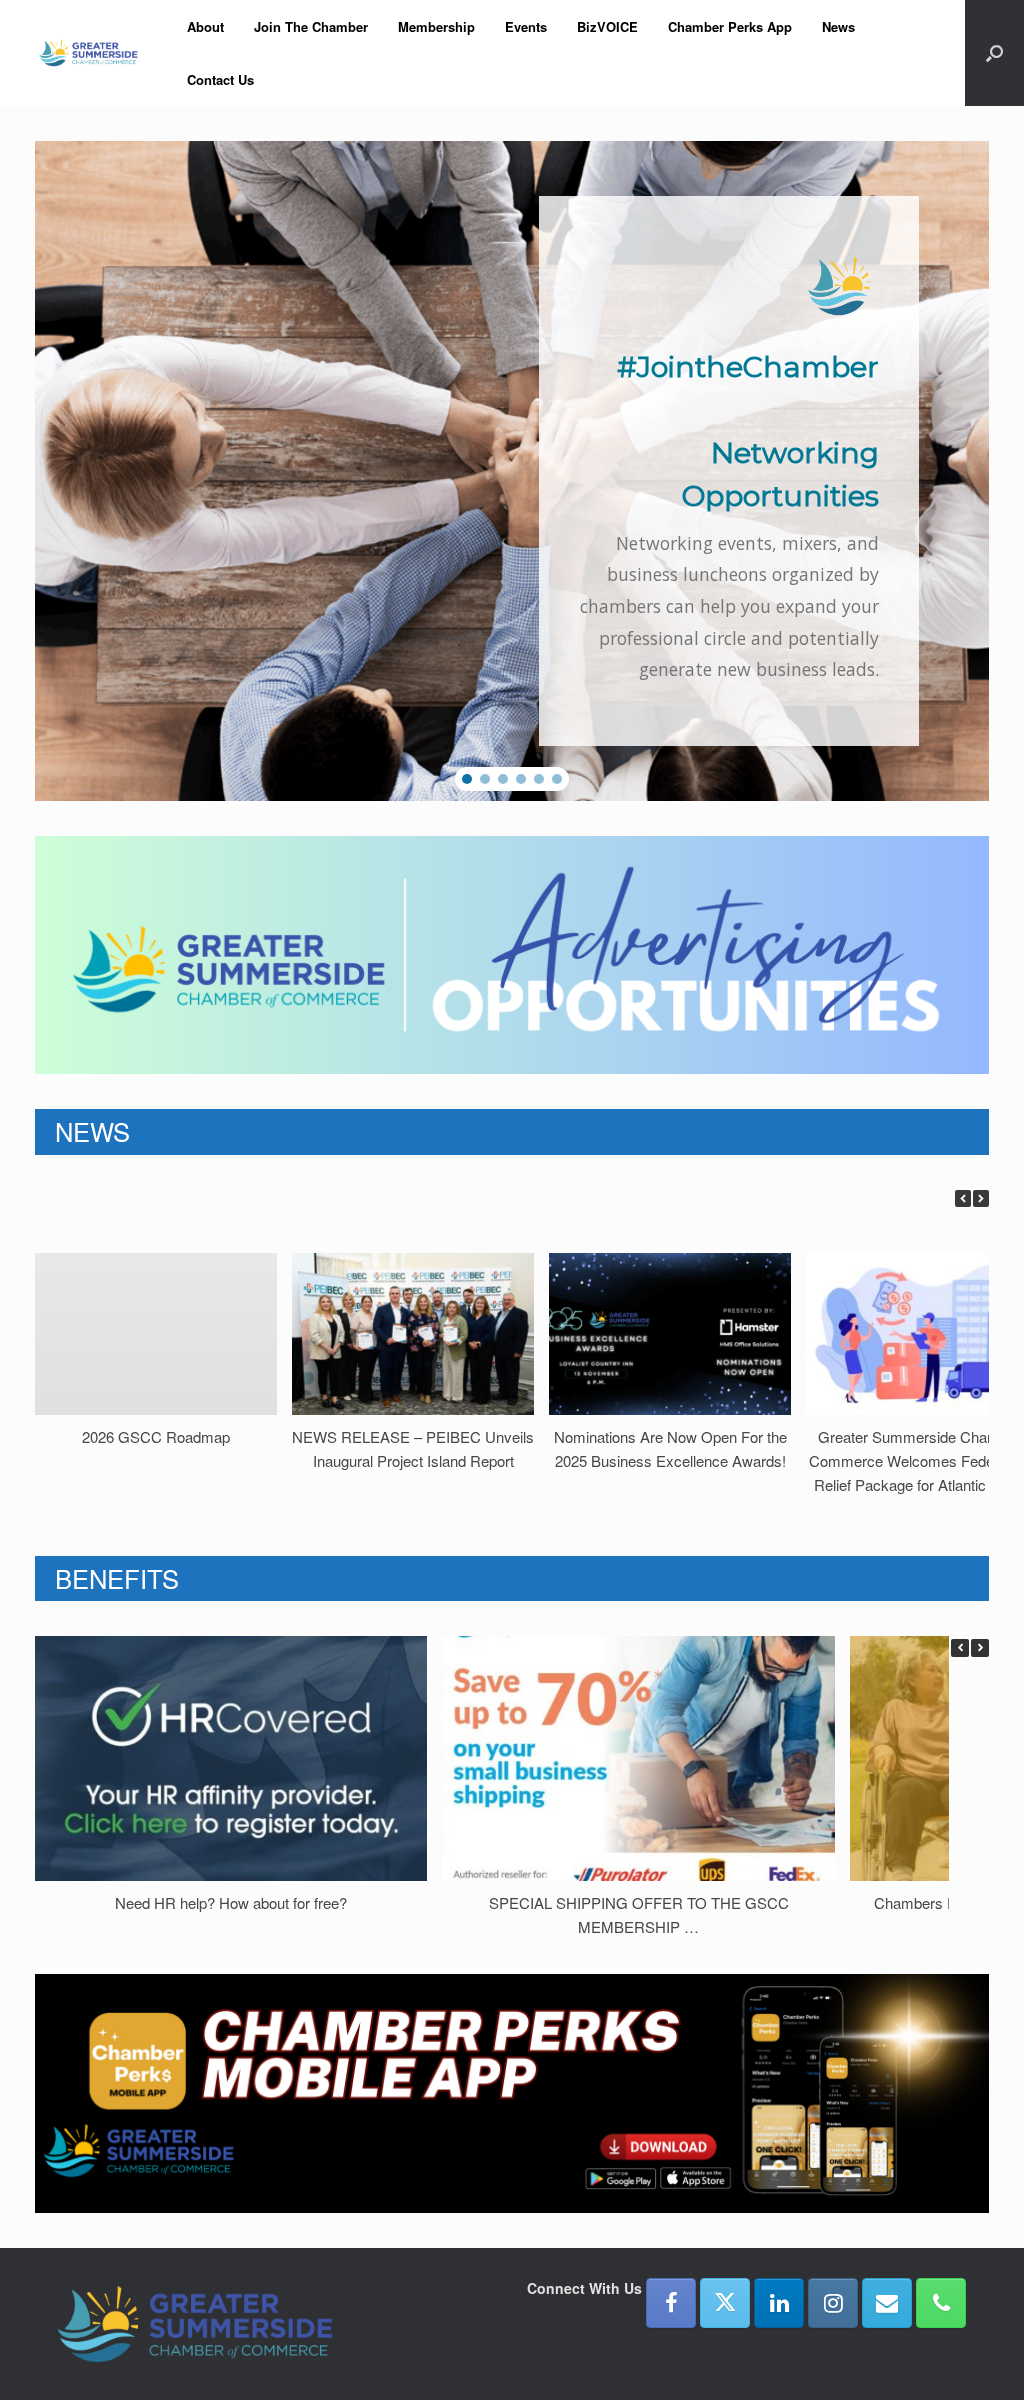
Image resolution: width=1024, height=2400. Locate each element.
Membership (436, 26)
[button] (994, 53)
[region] (512, 471)
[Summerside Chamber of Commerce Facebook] (671, 2303)
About (205, 26)
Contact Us (220, 79)
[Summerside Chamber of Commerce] (88, 53)
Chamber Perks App (730, 26)
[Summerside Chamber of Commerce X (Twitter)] (725, 2303)
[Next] (981, 1198)
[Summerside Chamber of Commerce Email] (887, 2303)
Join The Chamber (311, 26)
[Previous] (963, 1198)
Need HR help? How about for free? (231, 1902)
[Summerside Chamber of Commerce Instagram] (833, 2303)
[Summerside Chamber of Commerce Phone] (941, 2303)
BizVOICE (607, 26)
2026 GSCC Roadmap (156, 1436)
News (838, 26)
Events (526, 26)
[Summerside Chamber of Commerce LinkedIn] (779, 2303)
